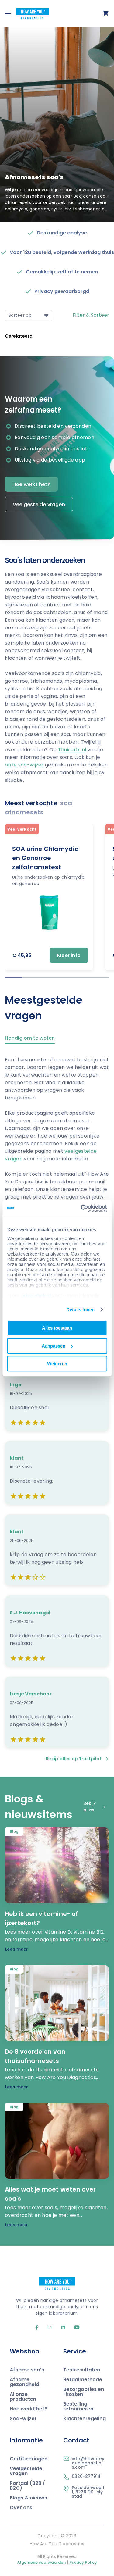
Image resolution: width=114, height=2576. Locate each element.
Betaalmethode (83, 2379)
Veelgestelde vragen (39, 504)
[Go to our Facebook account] (37, 2328)
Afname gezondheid (24, 2382)
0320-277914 (86, 2476)
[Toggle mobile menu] (8, 13)
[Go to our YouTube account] (73, 2328)
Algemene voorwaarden (41, 2562)
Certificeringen (29, 2459)
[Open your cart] (106, 13)
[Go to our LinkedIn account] (61, 2328)
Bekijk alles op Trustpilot (74, 1759)
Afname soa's (27, 2370)
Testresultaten (82, 2370)
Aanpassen (54, 1346)
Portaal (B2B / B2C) (27, 2486)
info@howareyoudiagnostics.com (88, 2463)
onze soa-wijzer (24, 765)
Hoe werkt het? (31, 484)
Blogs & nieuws (28, 2498)
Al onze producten (23, 2397)
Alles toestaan (57, 1328)
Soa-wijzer (23, 2419)
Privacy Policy (83, 2562)
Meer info (69, 955)
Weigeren (57, 1364)
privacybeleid (36, 1295)
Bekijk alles (90, 1807)
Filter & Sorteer (91, 315)
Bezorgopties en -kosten (84, 2392)
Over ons (21, 2508)
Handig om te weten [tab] (30, 1039)
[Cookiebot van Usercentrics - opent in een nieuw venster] (81, 1208)
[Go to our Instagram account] (47, 2328)
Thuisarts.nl (72, 750)
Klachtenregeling (85, 2419)
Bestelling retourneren (78, 2406)
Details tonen (80, 1310)
